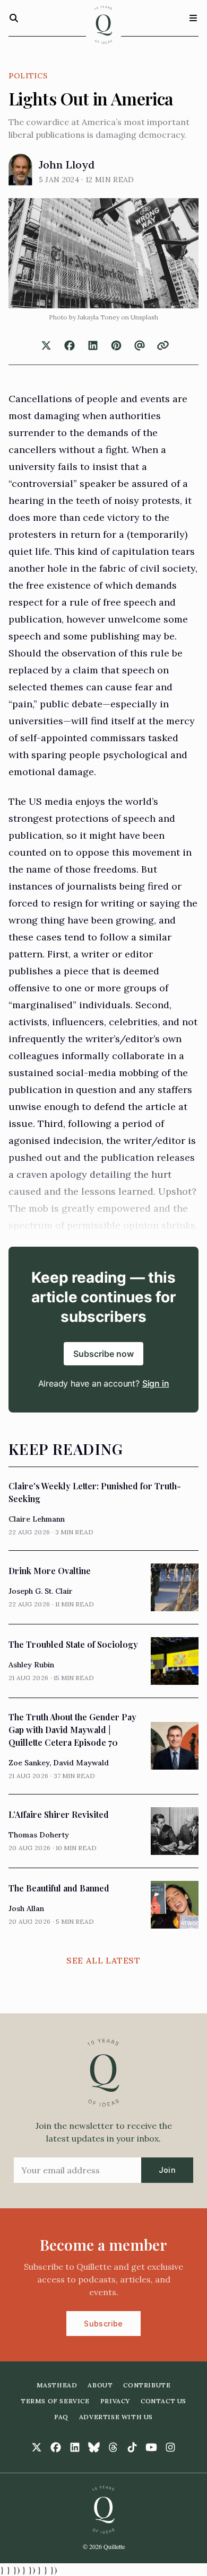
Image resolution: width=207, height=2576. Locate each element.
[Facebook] (56, 2447)
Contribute (147, 2385)
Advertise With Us (116, 2417)
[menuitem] (57, 2385)
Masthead (57, 2385)
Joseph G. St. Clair (41, 1591)
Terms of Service (55, 2401)
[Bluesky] (94, 2447)
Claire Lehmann (37, 1519)
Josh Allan (26, 1908)
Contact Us (163, 2401)
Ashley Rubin (31, 1665)
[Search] (14, 18)
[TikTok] (132, 2447)
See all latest (103, 1960)
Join (167, 2170)
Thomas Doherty (39, 1835)
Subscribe (103, 2324)
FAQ (61, 2417)
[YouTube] (151, 2447)
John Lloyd (67, 165)
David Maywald (81, 1763)
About (100, 2385)
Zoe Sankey (29, 1763)
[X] (37, 2447)
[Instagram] (170, 2447)
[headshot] (20, 170)
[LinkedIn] (75, 2447)
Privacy (115, 2401)
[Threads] (113, 2447)
